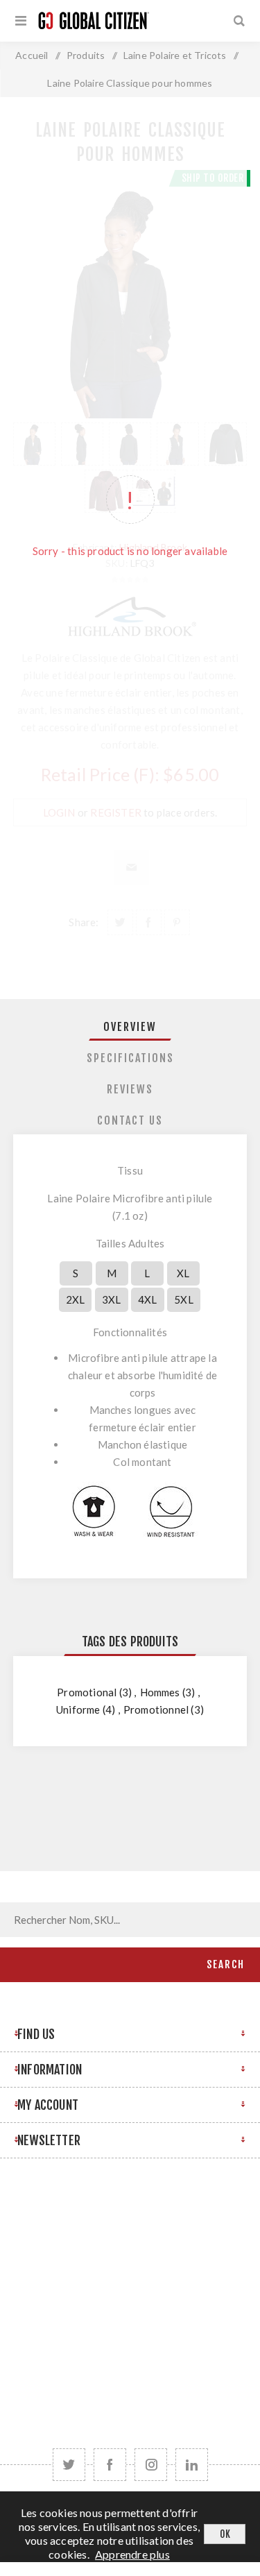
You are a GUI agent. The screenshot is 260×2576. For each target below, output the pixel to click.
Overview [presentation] (130, 1027)
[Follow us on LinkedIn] (192, 2465)
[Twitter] (69, 2465)
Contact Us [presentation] (130, 1120)
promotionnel (156, 1709)
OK (225, 2534)
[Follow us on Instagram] (151, 2465)
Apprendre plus (132, 2554)
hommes (160, 1692)
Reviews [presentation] (130, 1089)
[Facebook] (110, 2465)
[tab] (130, 1027)
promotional (87, 1692)
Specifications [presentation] (130, 1058)
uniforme (78, 1709)
